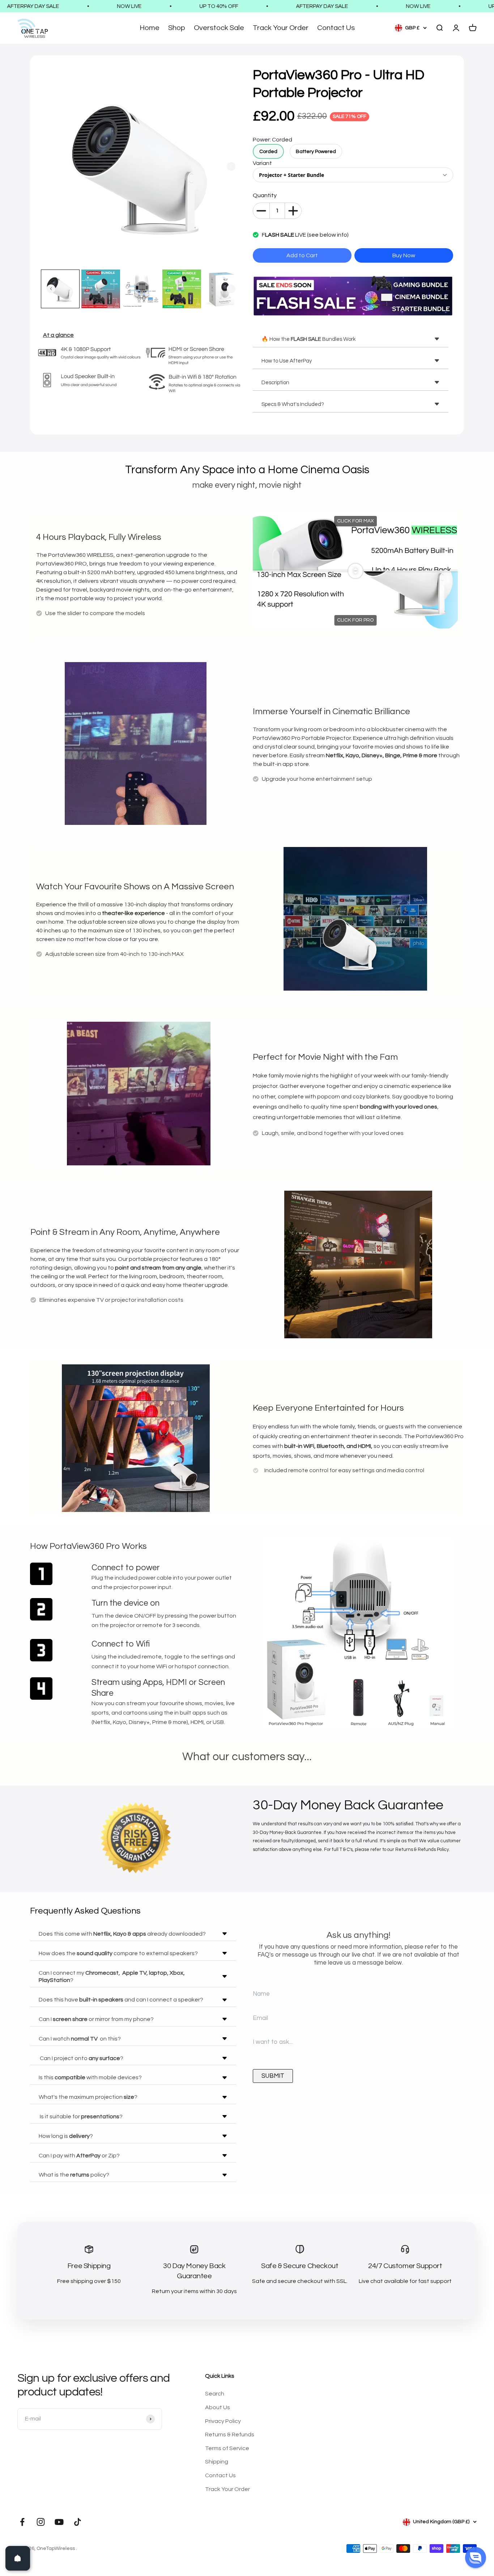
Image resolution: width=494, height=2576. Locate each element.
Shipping (217, 2462)
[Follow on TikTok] (78, 2522)
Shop (177, 28)
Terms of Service (227, 2448)
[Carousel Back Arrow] (51, 289)
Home (150, 28)
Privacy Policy (223, 2421)
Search (215, 2394)
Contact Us (336, 28)
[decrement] (261, 211)
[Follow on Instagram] (41, 2522)
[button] (476, 2558)
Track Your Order (281, 28)
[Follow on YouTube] (59, 2522)
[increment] (293, 211)
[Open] (18, 2558)
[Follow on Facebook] (22, 2522)
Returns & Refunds (230, 2435)
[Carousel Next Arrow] (231, 166)
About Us (218, 2407)
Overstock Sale (219, 28)
